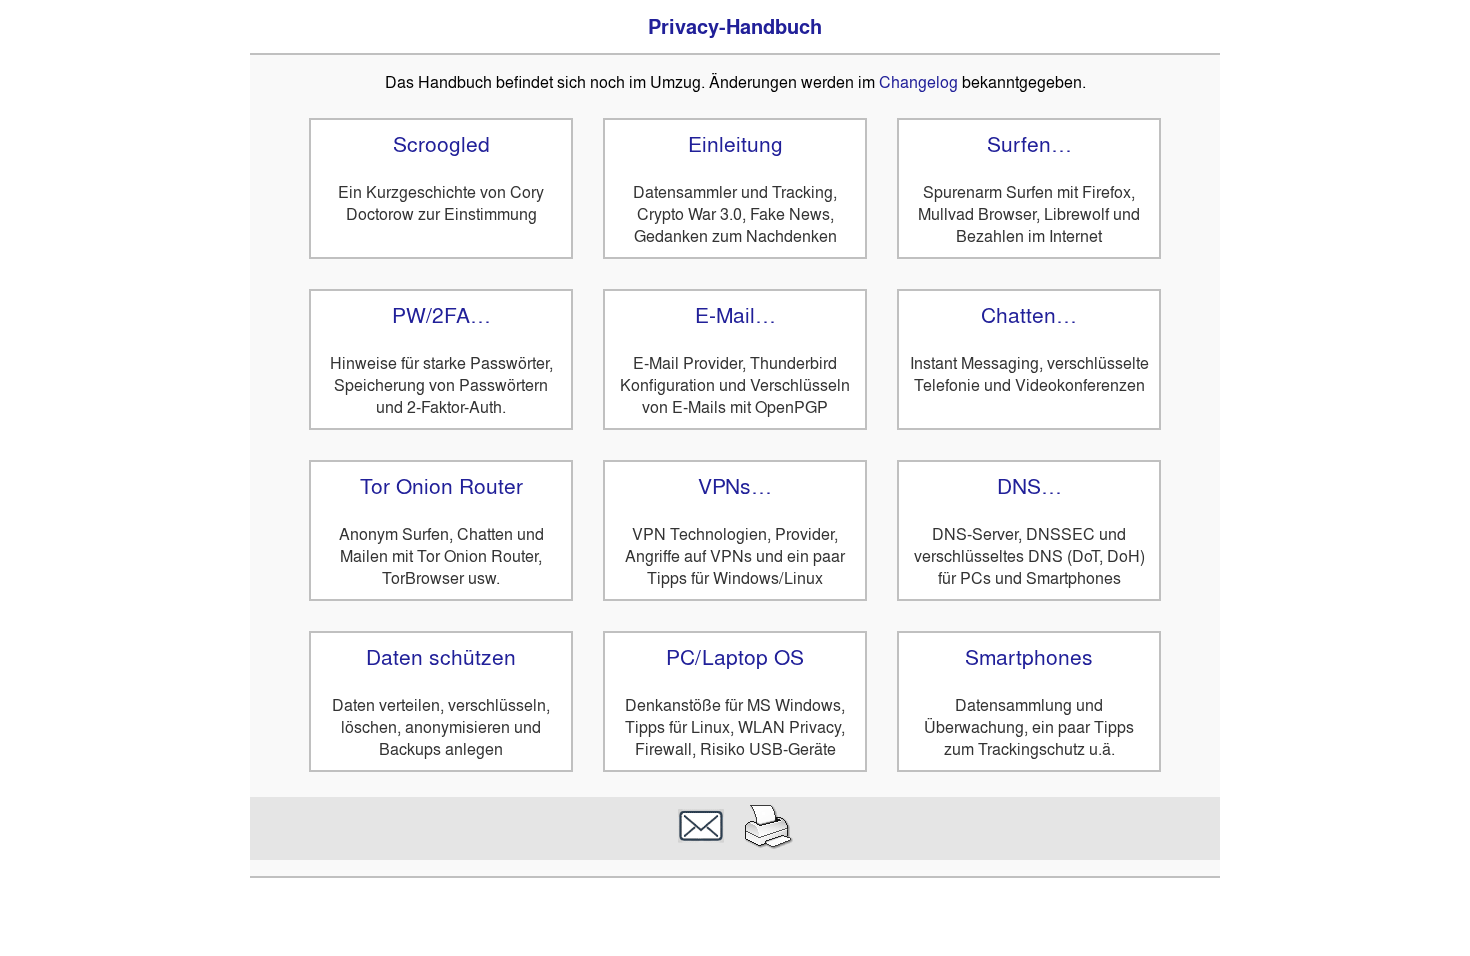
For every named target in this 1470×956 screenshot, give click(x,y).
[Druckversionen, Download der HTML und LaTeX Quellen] (769, 844)
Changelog (918, 82)
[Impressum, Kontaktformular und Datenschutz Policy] (701, 844)
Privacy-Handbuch (735, 27)
